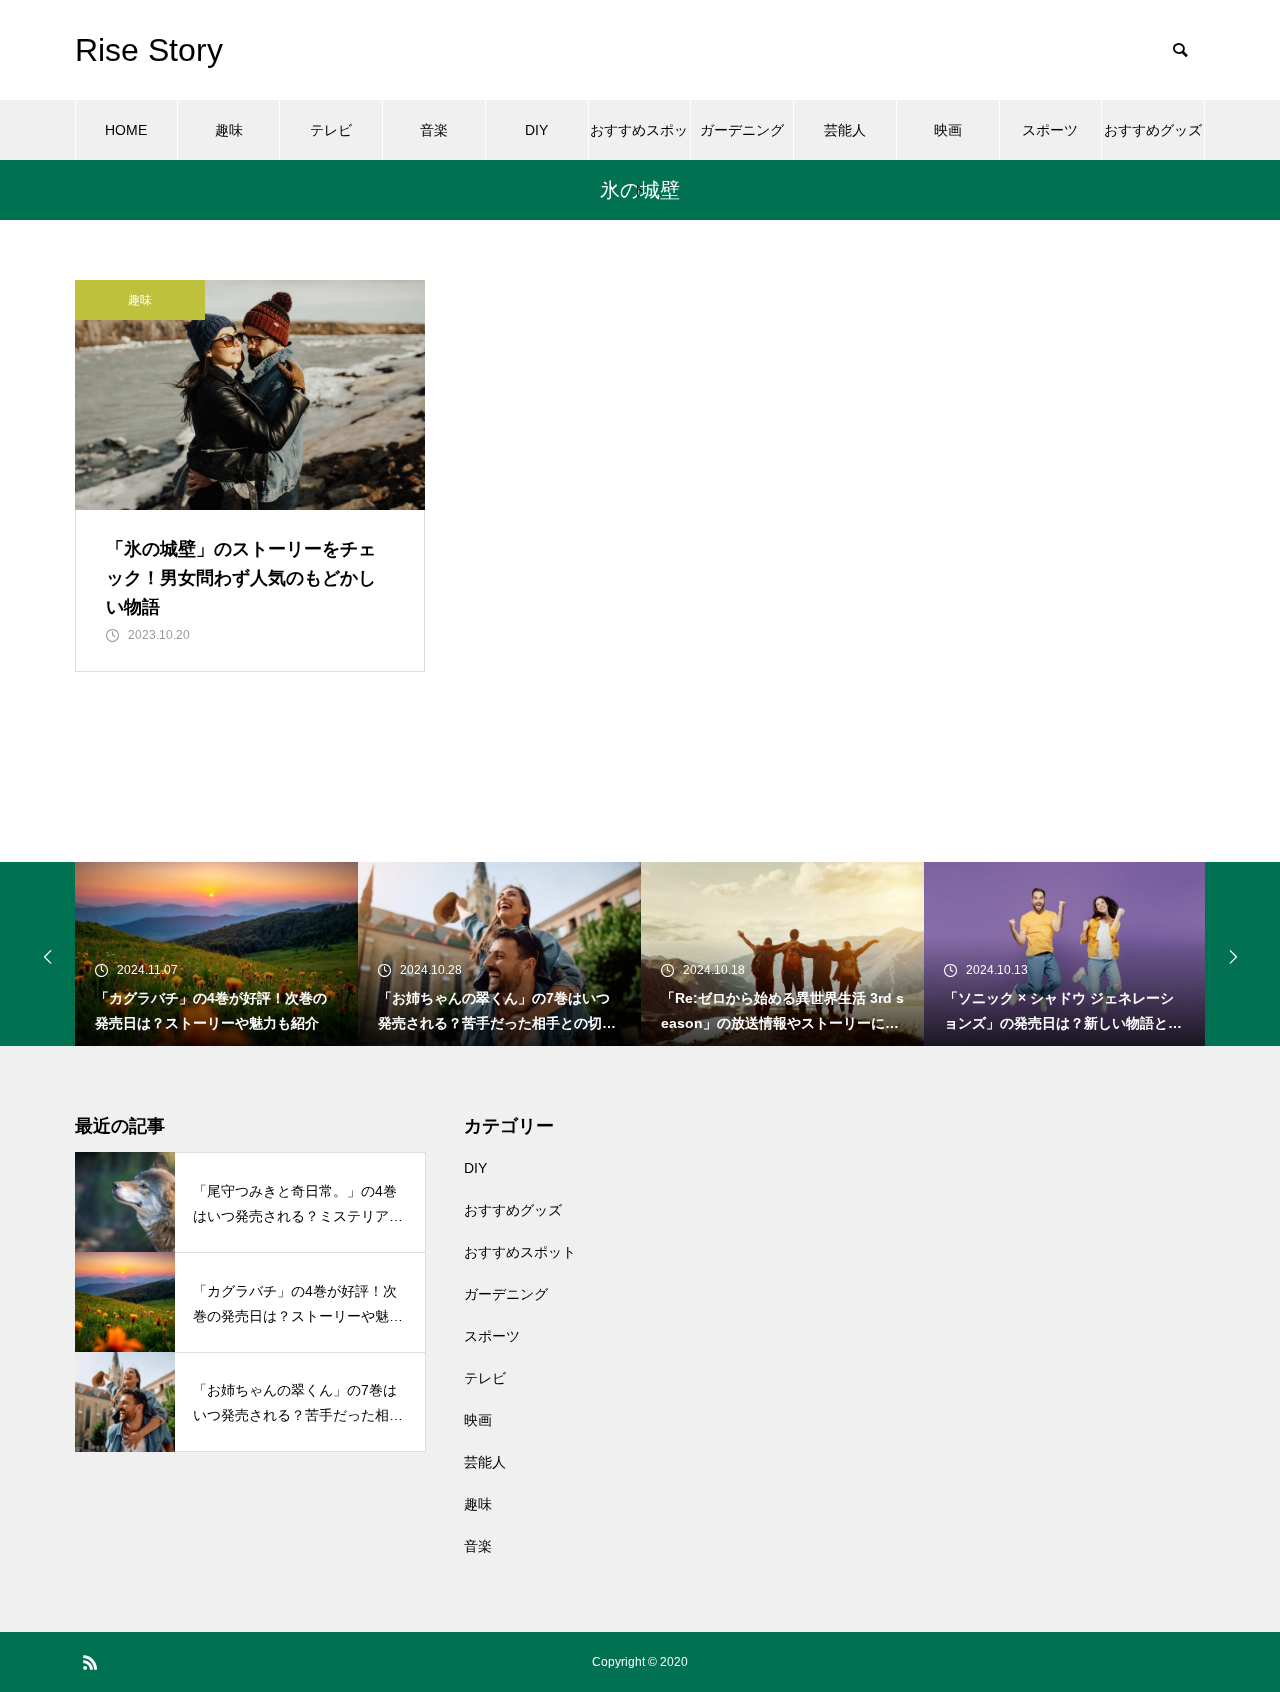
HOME (126, 130)
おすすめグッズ (1153, 130)
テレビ (331, 130)
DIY (536, 130)
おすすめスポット (639, 141)
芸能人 (845, 130)
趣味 (229, 130)
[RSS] (90, 1662)
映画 (948, 130)
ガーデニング (742, 130)
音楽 (434, 130)
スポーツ (1050, 130)
